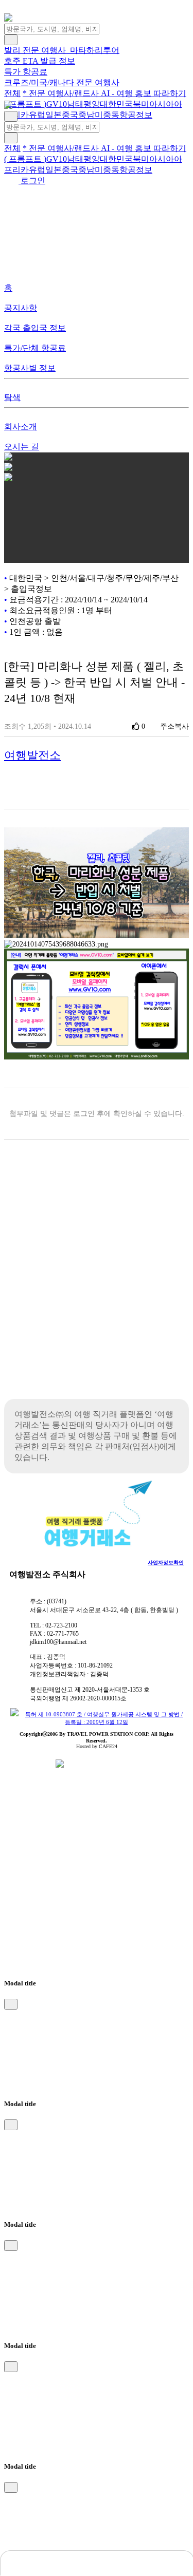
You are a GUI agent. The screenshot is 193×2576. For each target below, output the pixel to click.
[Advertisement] (97, 1287)
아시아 (162, 104)
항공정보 (136, 115)
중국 (70, 115)
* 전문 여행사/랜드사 (62, 93)
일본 (54, 115)
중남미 (91, 115)
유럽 (37, 115)
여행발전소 (32, 755)
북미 (141, 104)
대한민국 (116, 104)
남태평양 (83, 104)
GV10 (57, 104)
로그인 (32, 181)
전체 (12, 93)
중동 (111, 115)
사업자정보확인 (166, 1562)
